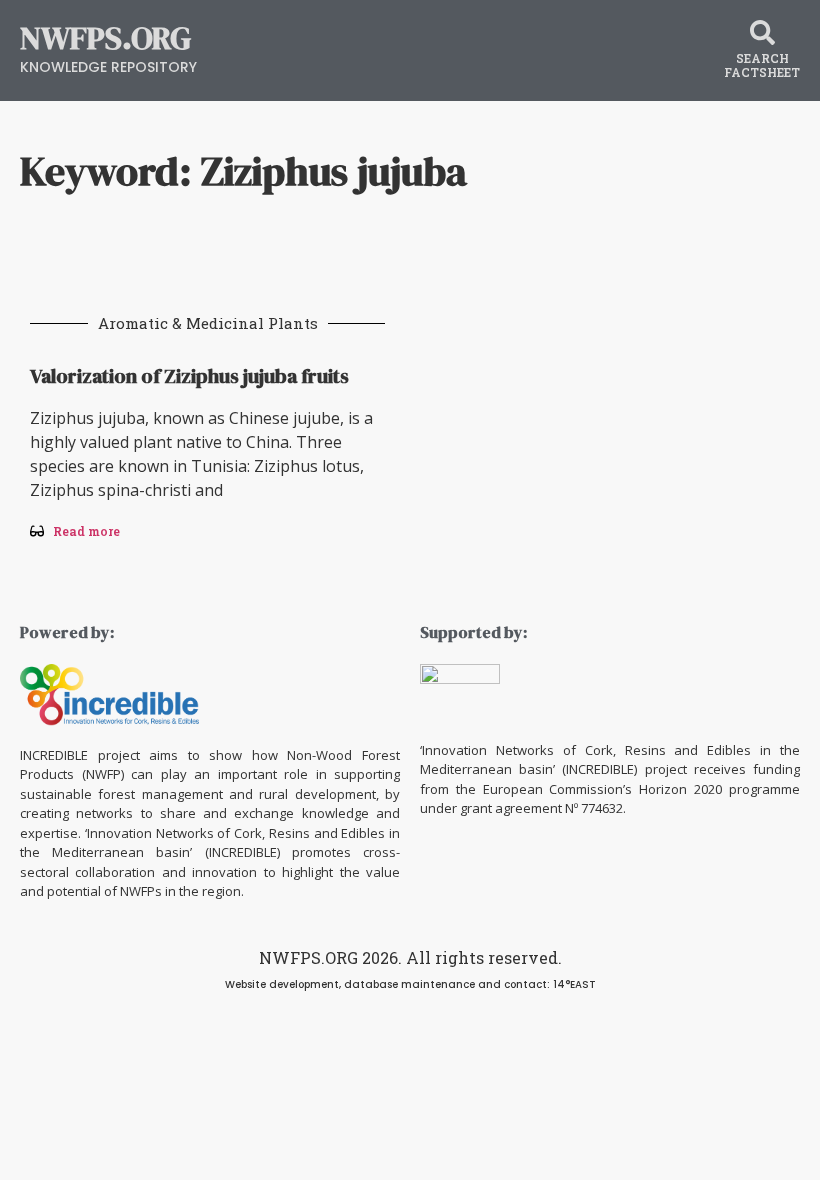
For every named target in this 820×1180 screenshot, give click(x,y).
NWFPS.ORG (105, 38)
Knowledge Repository (108, 67)
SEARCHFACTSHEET (762, 65)
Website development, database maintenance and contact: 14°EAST (410, 984)
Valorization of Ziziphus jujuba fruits (189, 376)
